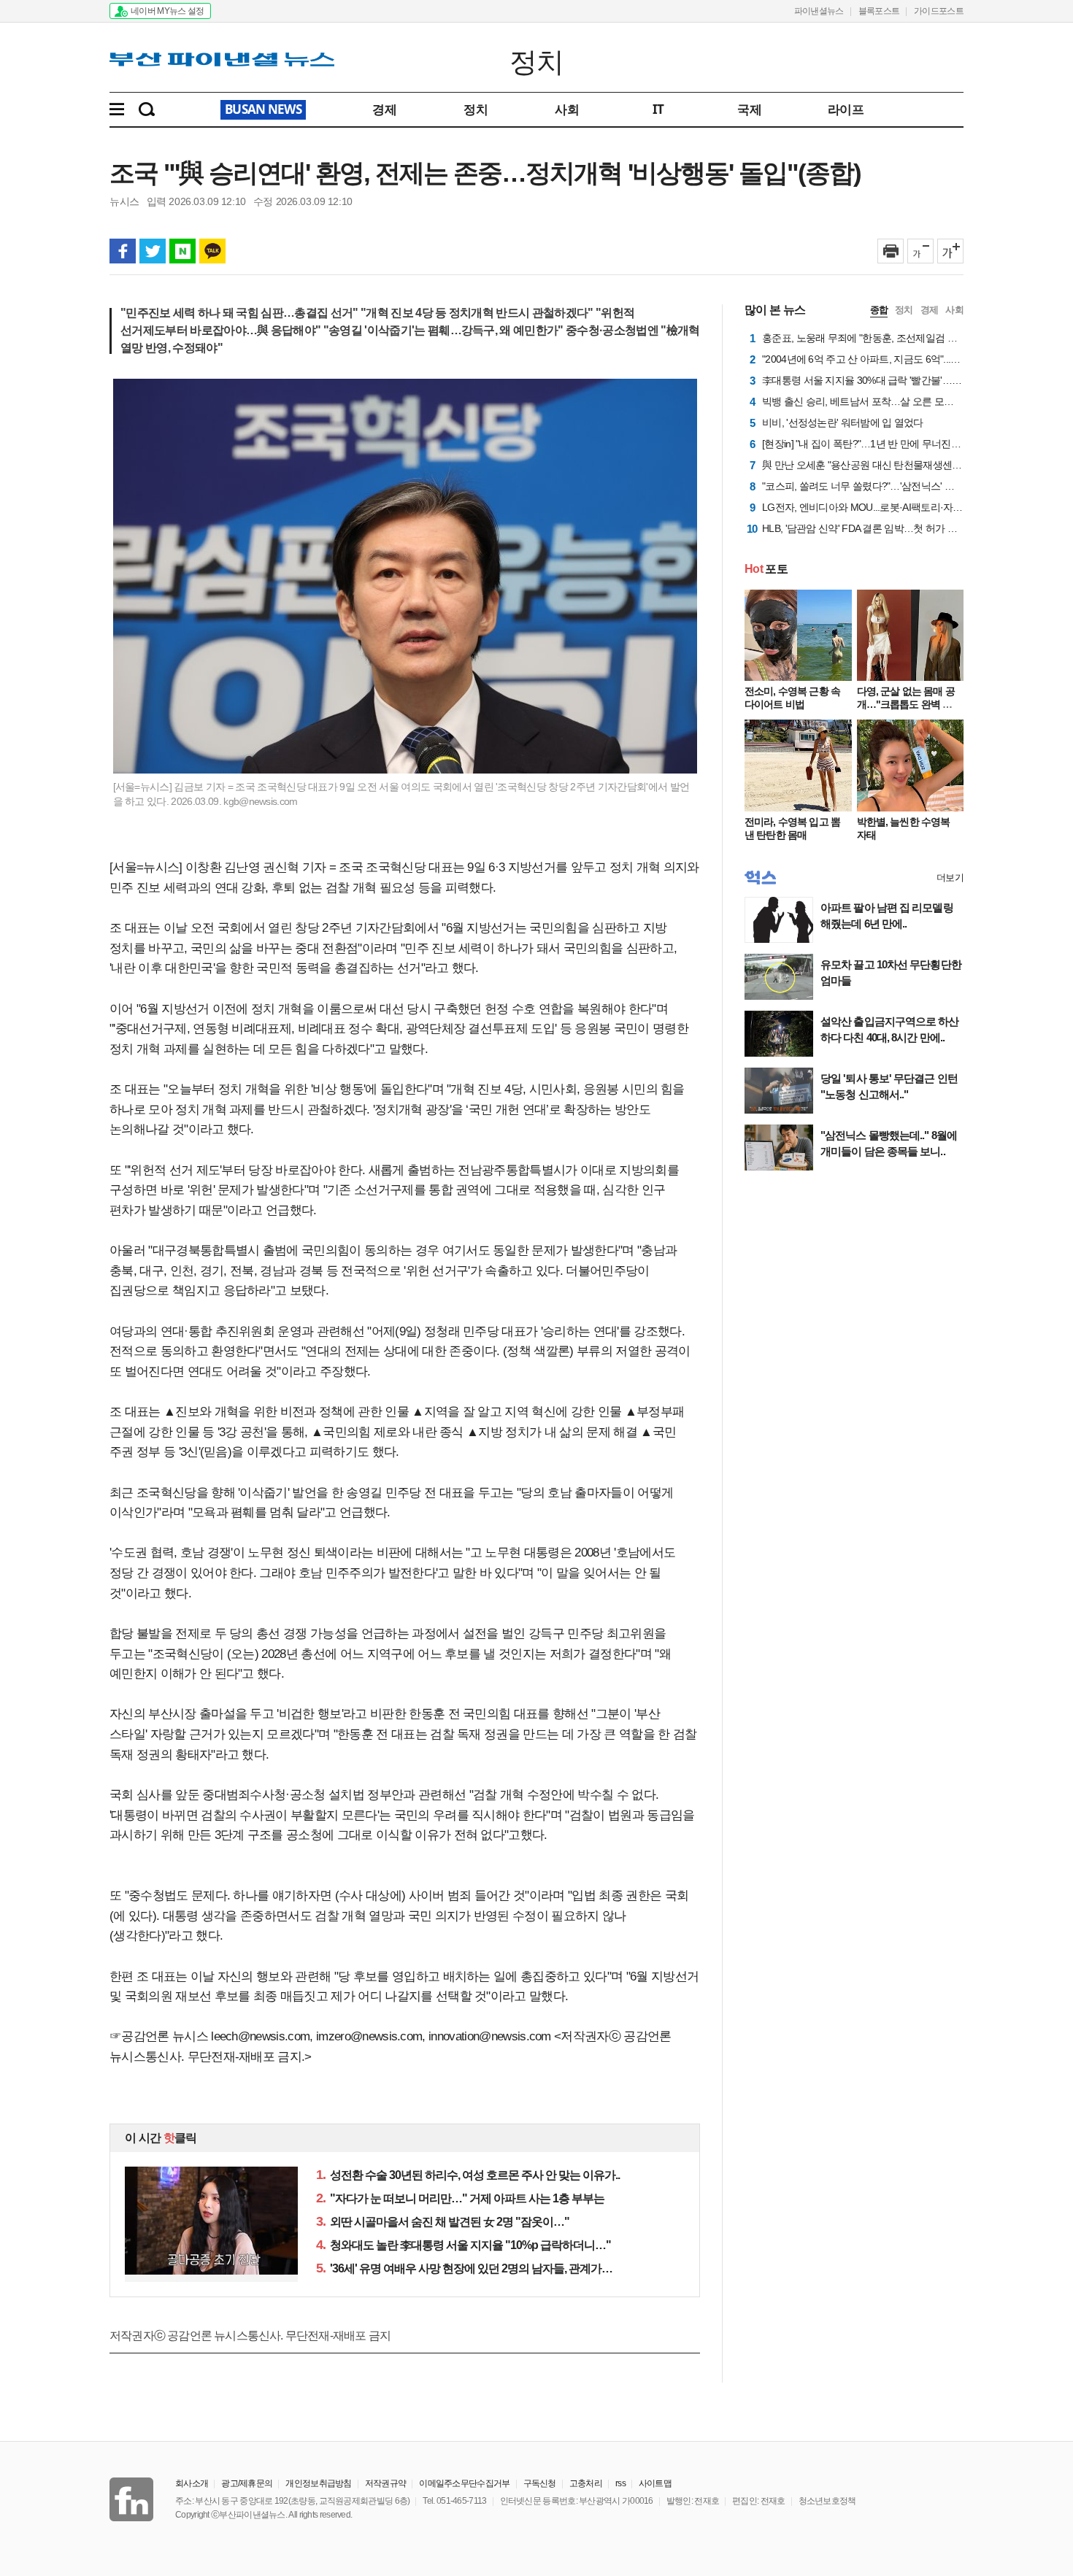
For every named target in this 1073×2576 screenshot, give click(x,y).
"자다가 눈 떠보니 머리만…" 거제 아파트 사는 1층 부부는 (460, 2198)
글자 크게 (950, 251)
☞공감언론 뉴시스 (159, 2036)
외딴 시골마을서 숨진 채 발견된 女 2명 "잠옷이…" (443, 2222)
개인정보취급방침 (318, 2483)
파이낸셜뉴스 (819, 11)
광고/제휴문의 (247, 2483)
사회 (567, 109)
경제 (384, 109)
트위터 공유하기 (153, 251)
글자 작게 (920, 251)
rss (620, 2483)
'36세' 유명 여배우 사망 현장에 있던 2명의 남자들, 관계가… (464, 2268)
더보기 (950, 878)
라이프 (846, 109)
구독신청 (540, 2483)
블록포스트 (879, 11)
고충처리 (586, 2483)
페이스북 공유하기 (123, 251)
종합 (879, 310)
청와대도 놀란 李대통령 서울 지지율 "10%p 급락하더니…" (464, 2245)
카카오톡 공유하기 (212, 251)
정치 (537, 61)
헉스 (760, 878)
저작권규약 (386, 2483)
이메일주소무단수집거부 (464, 2483)
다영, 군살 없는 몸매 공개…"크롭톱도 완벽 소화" (906, 704)
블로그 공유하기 (182, 251)
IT (658, 109)
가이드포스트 (939, 11)
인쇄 (891, 251)
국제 (749, 109)
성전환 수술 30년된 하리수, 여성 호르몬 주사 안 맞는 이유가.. (468, 2175)
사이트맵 (655, 2483)
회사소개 (192, 2483)
